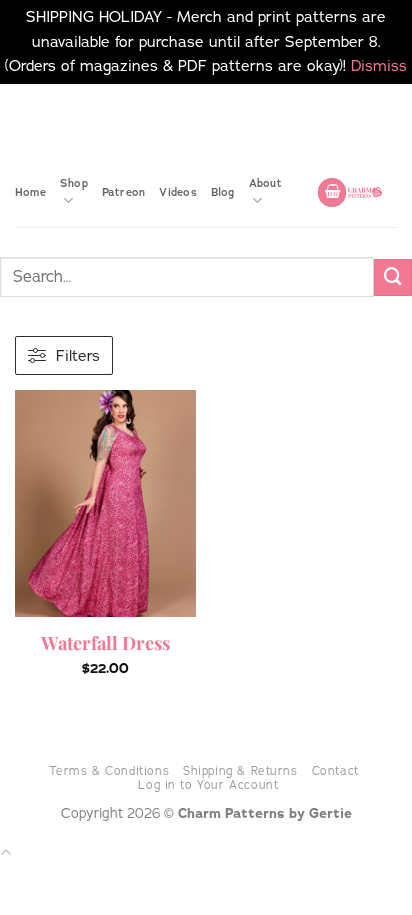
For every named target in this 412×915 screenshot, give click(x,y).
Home (30, 192)
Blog (223, 192)
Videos (177, 192)
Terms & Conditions (109, 771)
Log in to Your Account (208, 785)
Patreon (124, 192)
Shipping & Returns (240, 771)
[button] (332, 192)
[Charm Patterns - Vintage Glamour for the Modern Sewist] (365, 192)
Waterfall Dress (105, 643)
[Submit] (393, 278)
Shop (74, 183)
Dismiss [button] (379, 65)
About (265, 183)
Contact (335, 771)
